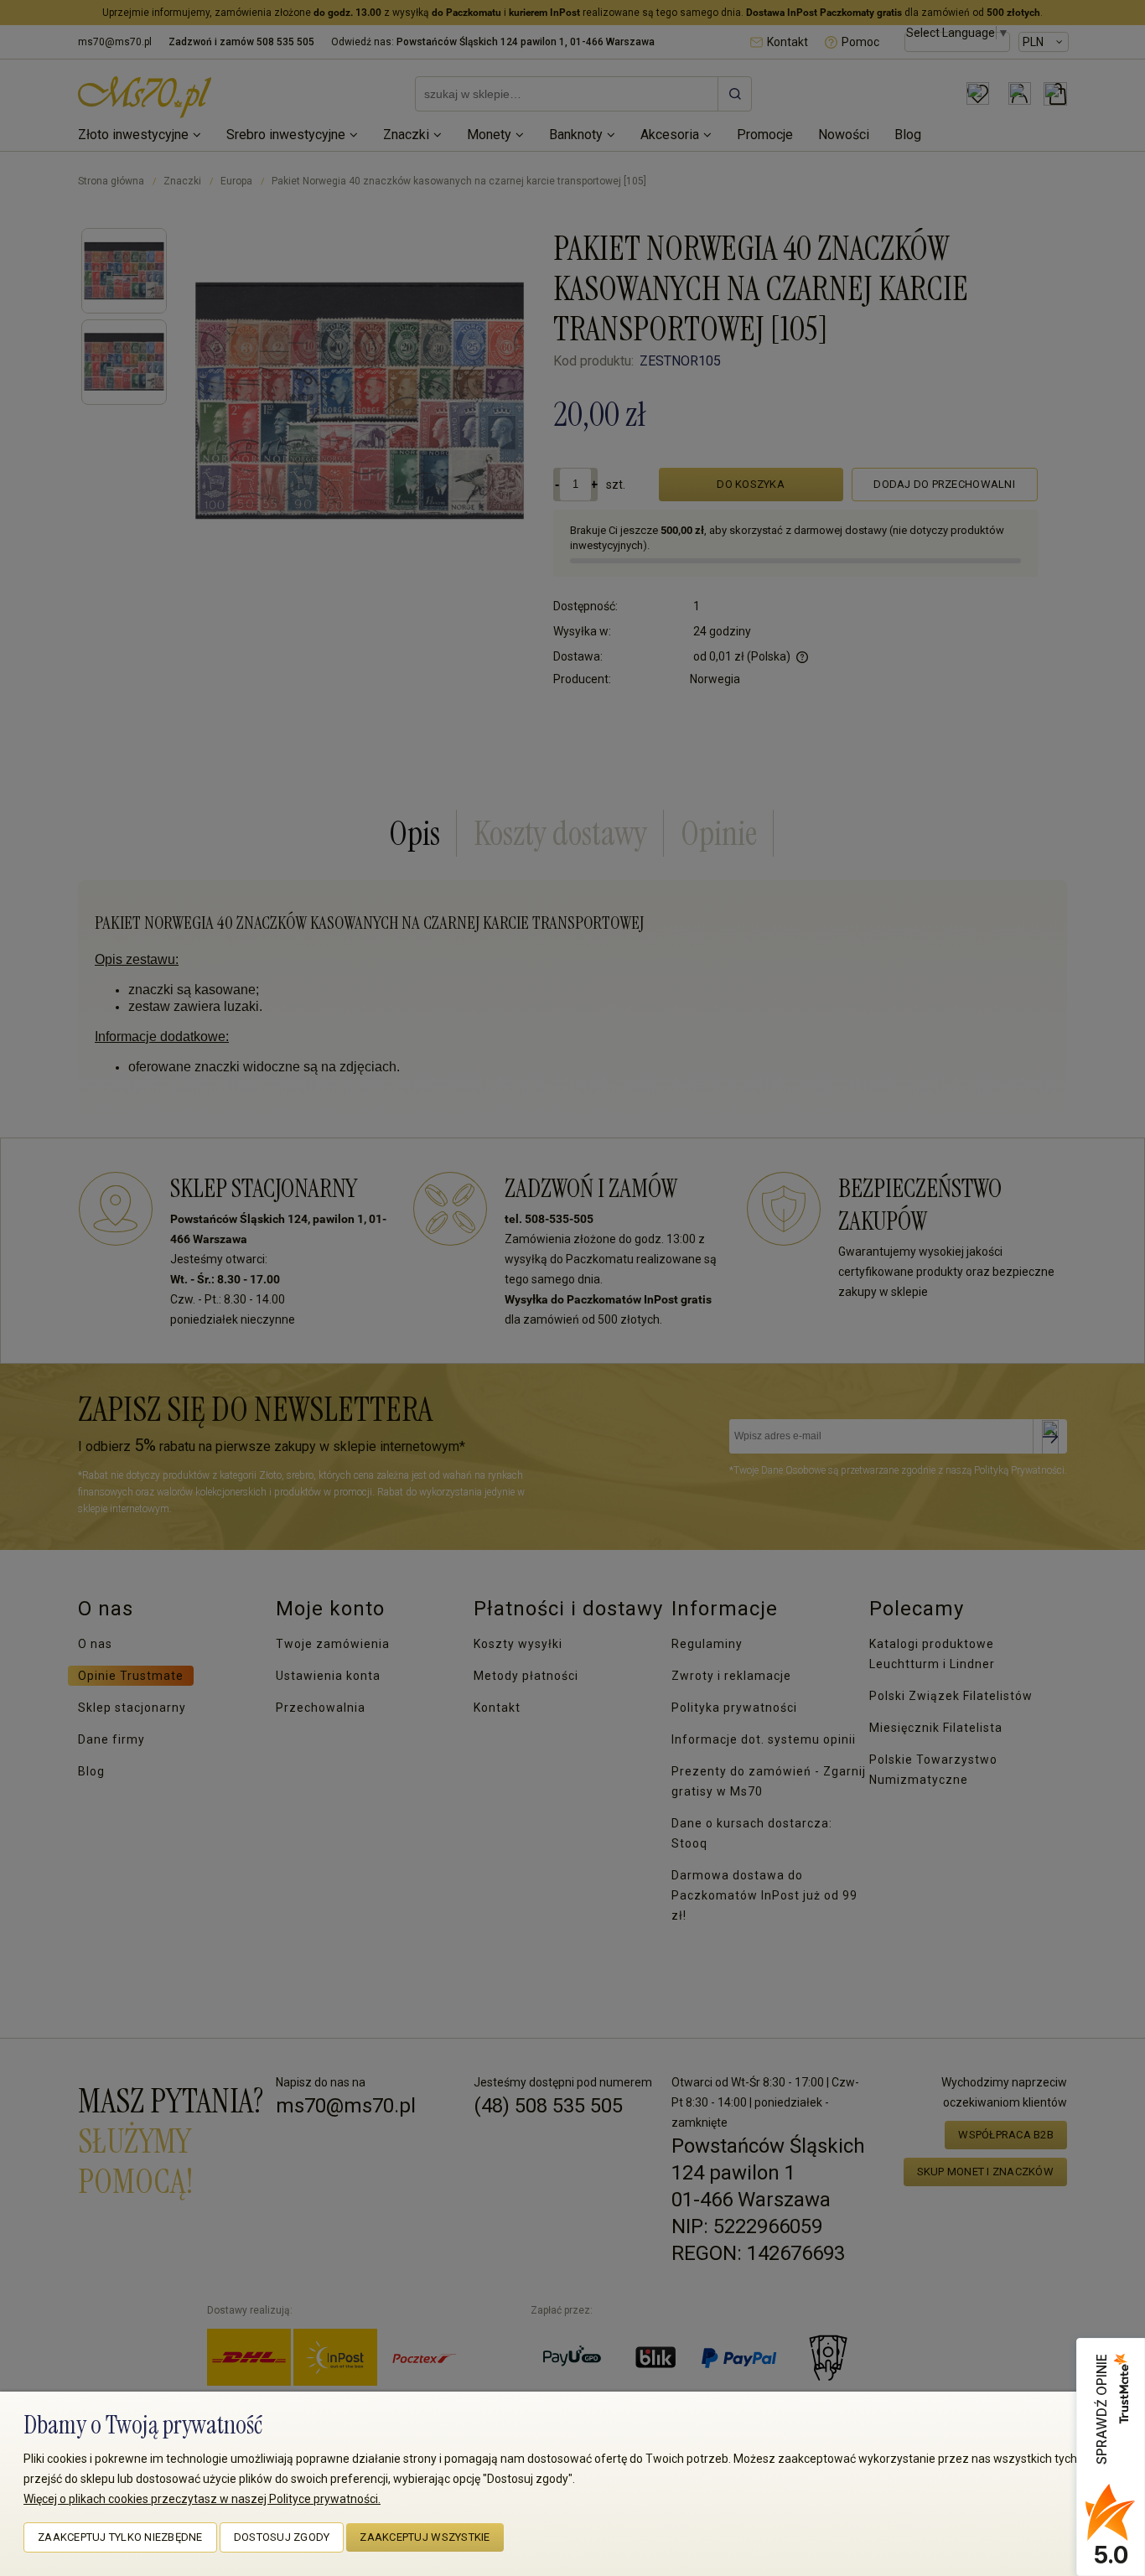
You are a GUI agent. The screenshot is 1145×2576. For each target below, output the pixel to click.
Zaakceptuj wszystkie (425, 2537)
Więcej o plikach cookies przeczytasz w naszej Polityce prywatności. (202, 2499)
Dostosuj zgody (282, 2537)
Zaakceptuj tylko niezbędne (120, 2537)
